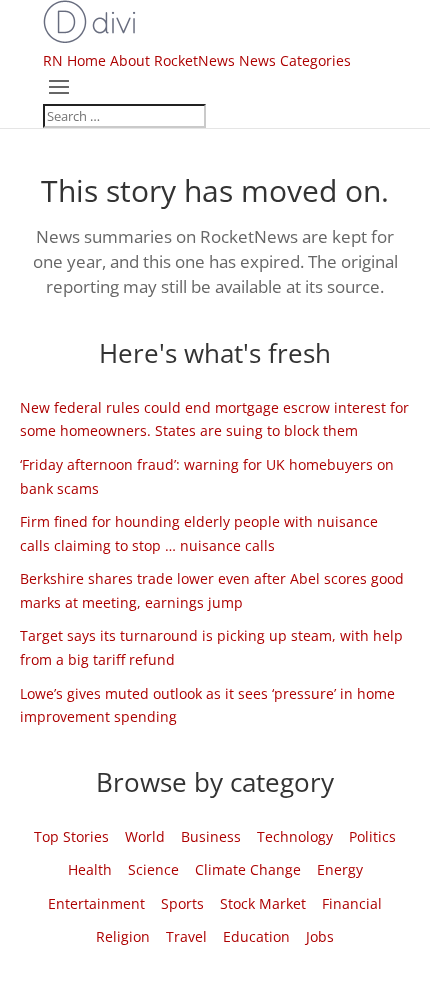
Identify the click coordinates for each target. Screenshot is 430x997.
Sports (182, 903)
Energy (340, 869)
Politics (372, 836)
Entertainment (96, 903)
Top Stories (71, 836)
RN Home (74, 60)
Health (90, 869)
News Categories (295, 60)
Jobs (320, 936)
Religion (123, 936)
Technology (295, 836)
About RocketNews (172, 60)
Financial (352, 903)
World (145, 836)
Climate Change (248, 869)
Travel (186, 936)
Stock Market (263, 903)
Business (211, 836)
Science (153, 869)
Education (256, 936)
